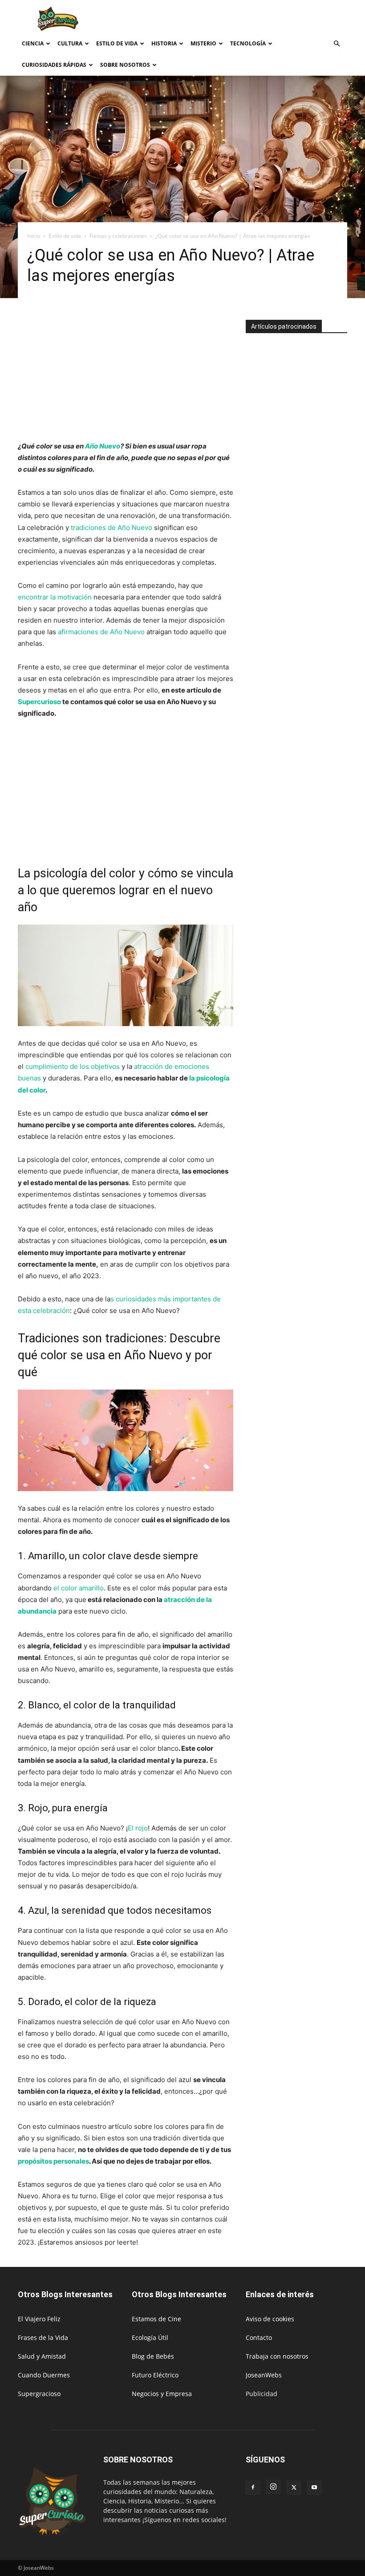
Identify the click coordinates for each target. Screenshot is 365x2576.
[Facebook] (253, 2488)
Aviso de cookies (270, 2319)
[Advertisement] (243, 20)
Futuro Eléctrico (155, 2375)
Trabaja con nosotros (277, 2356)
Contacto (259, 2338)
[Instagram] (273, 2487)
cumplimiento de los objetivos (73, 1066)
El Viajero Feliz (39, 2319)
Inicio (34, 236)
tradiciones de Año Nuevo (111, 528)
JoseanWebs (264, 2375)
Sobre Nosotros (125, 65)
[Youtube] (314, 2488)
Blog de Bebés (153, 2356)
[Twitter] (294, 2488)
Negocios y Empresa (162, 2394)
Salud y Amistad (42, 2356)
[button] (337, 44)
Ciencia (33, 43)
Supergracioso (39, 2394)
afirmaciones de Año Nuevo (101, 632)
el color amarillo (78, 1588)
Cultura (70, 43)
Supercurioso (39, 702)
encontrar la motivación (56, 597)
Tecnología (248, 43)
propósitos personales (53, 2161)
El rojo (138, 1828)
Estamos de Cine (156, 2319)
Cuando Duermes (44, 2375)
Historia (164, 43)
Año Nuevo (103, 446)
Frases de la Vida (43, 2338)
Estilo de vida (117, 43)
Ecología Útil (150, 2338)
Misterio (203, 43)
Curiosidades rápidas (54, 65)
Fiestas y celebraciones (118, 236)
